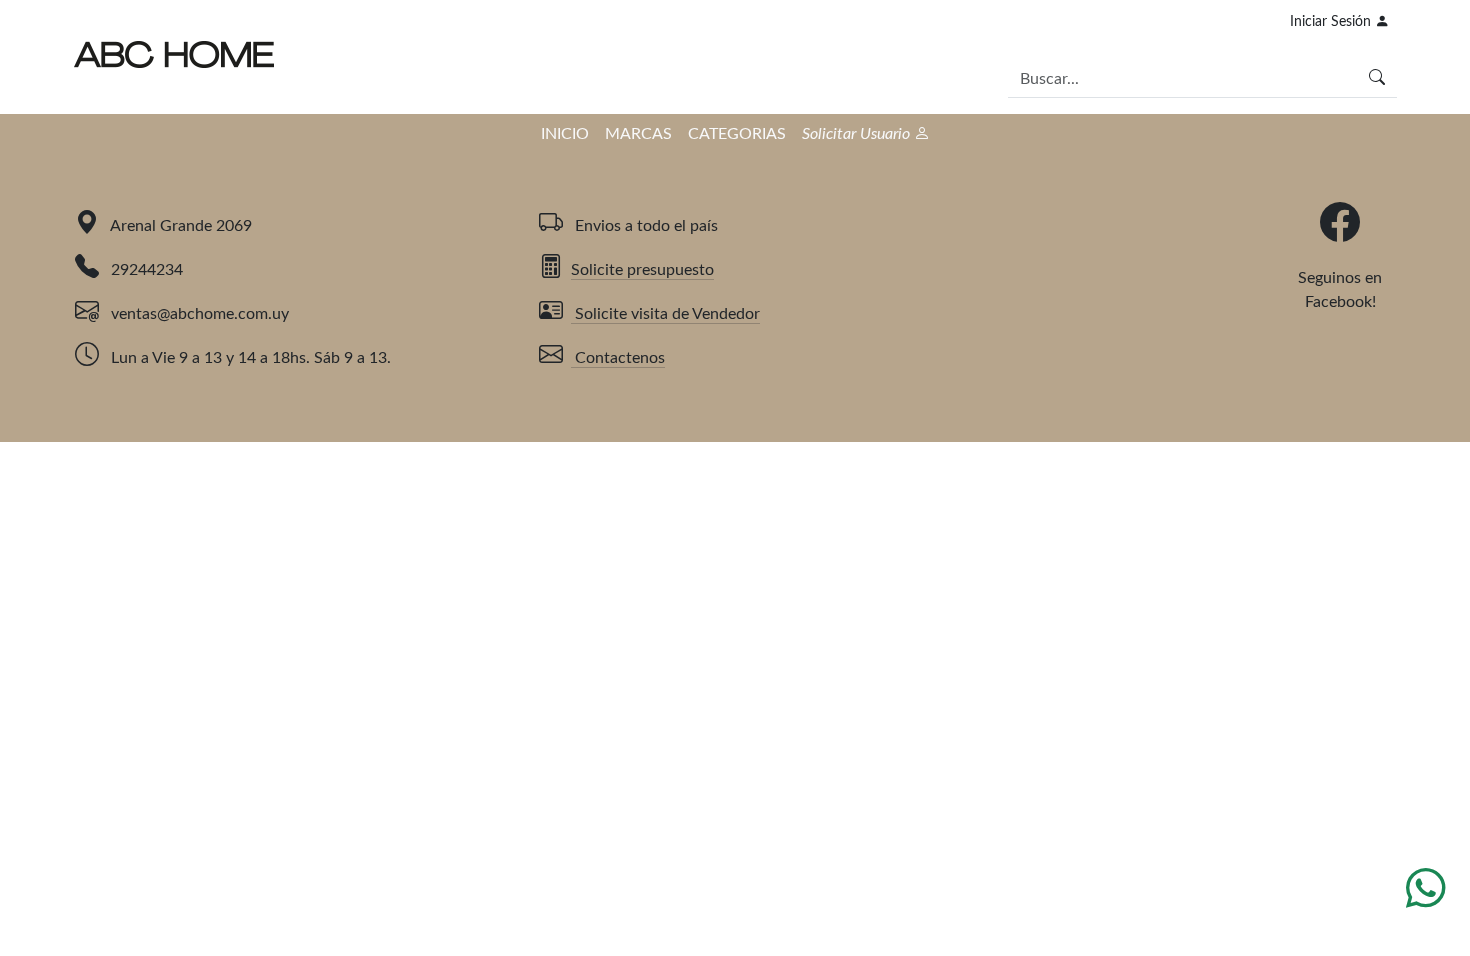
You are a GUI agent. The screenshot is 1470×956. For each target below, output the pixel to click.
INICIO (565, 134)
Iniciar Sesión (1332, 22)
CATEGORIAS (737, 134)
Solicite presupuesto (642, 270)
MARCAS (638, 134)
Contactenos (618, 358)
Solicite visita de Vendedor (665, 314)
